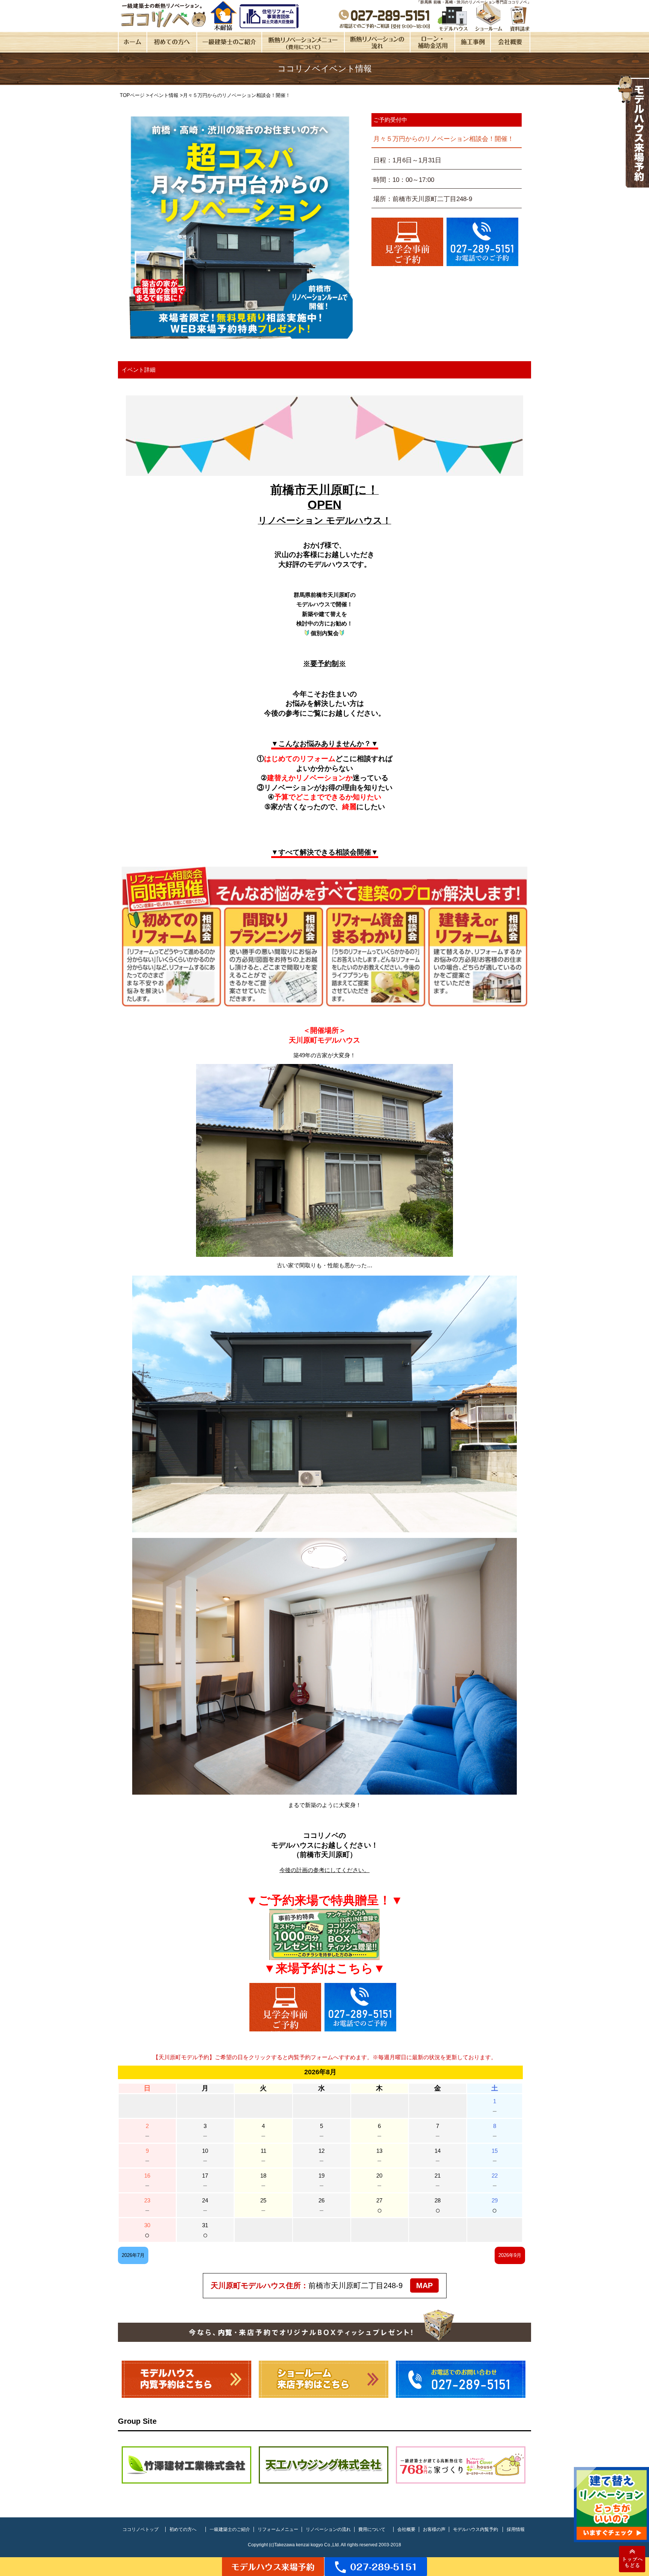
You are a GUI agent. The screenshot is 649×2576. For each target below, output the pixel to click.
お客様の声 (434, 2529)
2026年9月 (510, 2255)
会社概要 (406, 2529)
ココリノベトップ (140, 2529)
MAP (424, 2285)
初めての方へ (183, 2529)
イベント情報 (164, 95)
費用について (372, 2529)
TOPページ (132, 95)
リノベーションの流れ (328, 2529)
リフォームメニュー (278, 2529)
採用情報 (516, 2529)
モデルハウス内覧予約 (475, 2529)
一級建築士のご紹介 (230, 2529)
